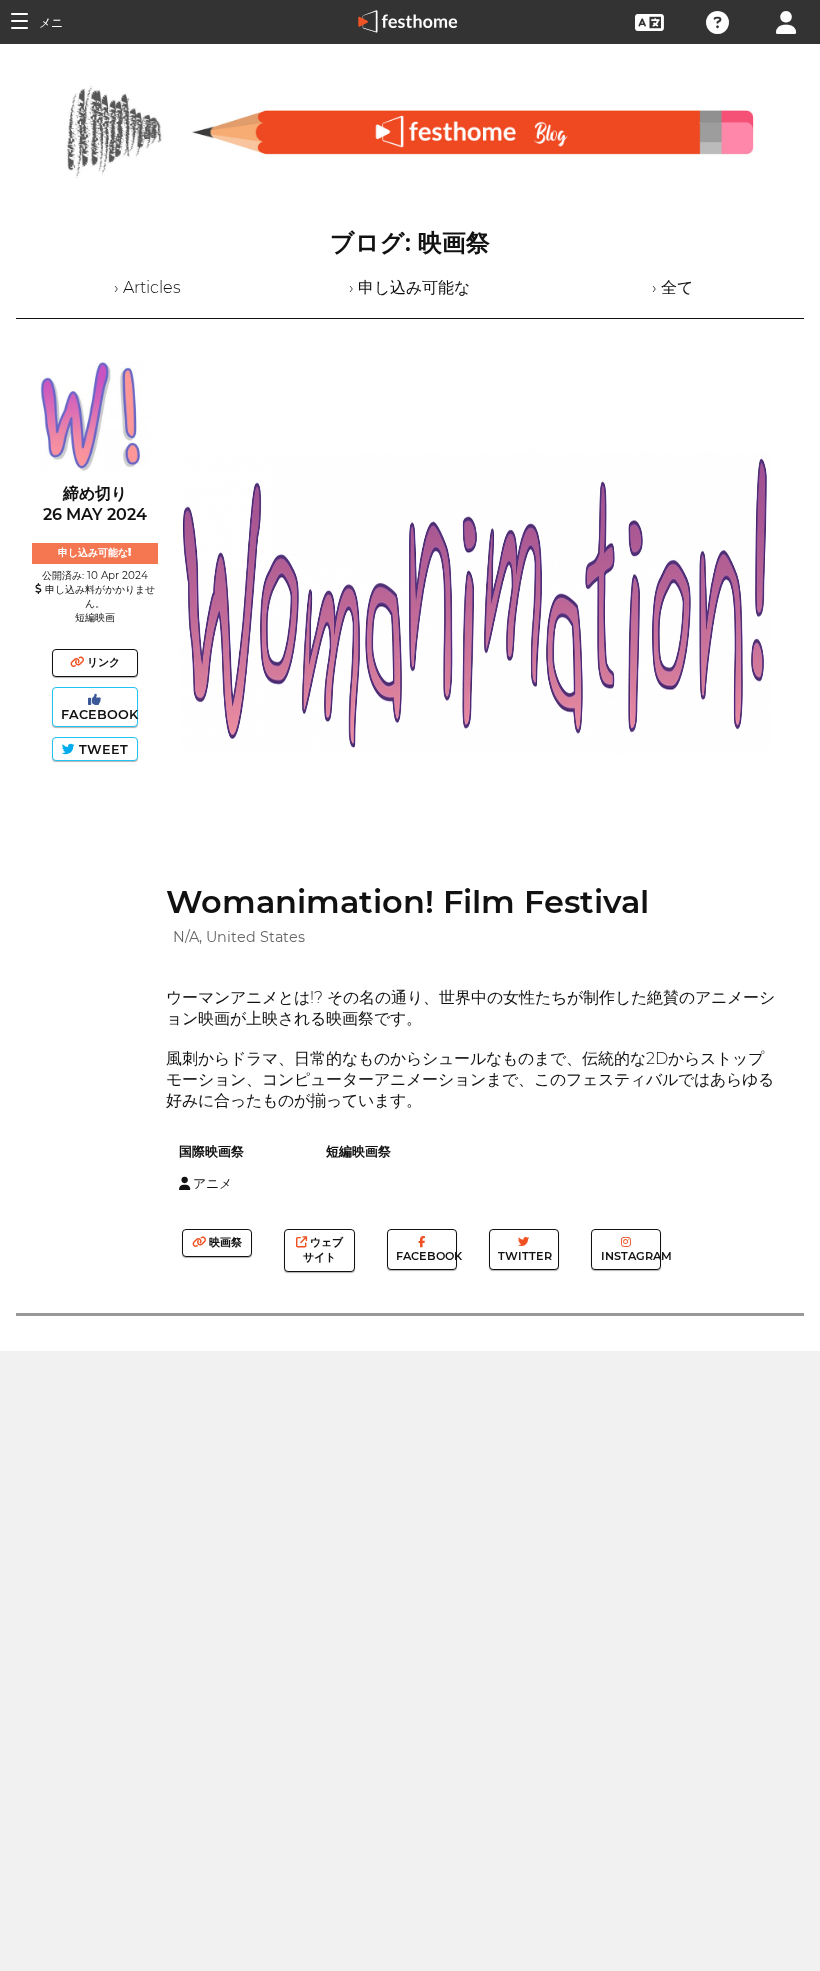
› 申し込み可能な (409, 287)
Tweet (101, 749)
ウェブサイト (323, 1249)
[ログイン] (786, 20)
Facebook (97, 714)
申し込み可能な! (94, 552)
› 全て (672, 287)
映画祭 (224, 1242)
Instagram (629, 1256)
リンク (102, 662)
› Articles (147, 287)
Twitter (523, 1256)
